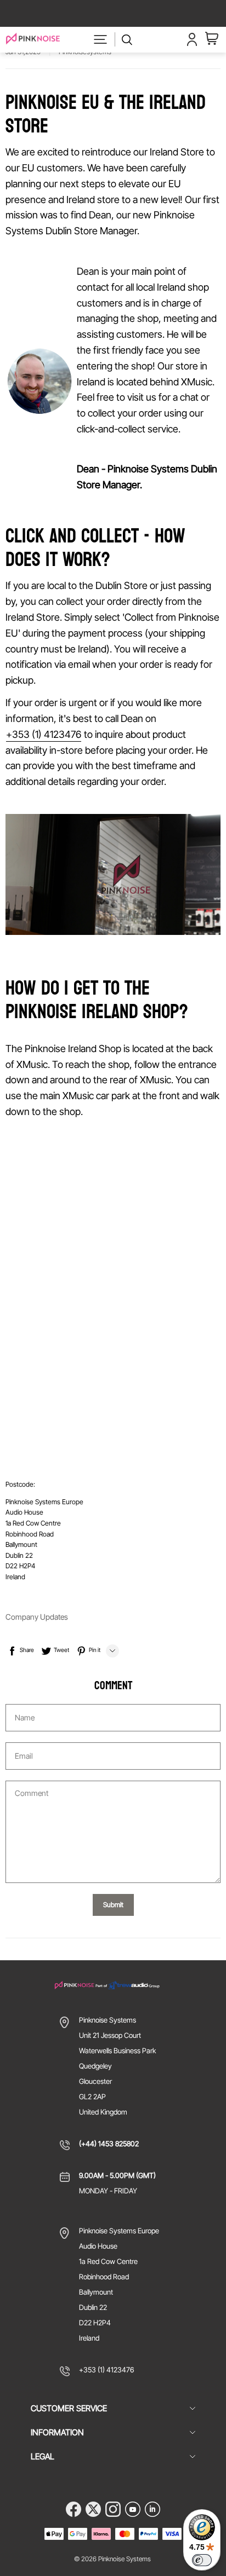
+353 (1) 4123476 (44, 734)
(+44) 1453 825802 (109, 2144)
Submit (113, 1905)
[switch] (202, 2560)
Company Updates (37, 1617)
